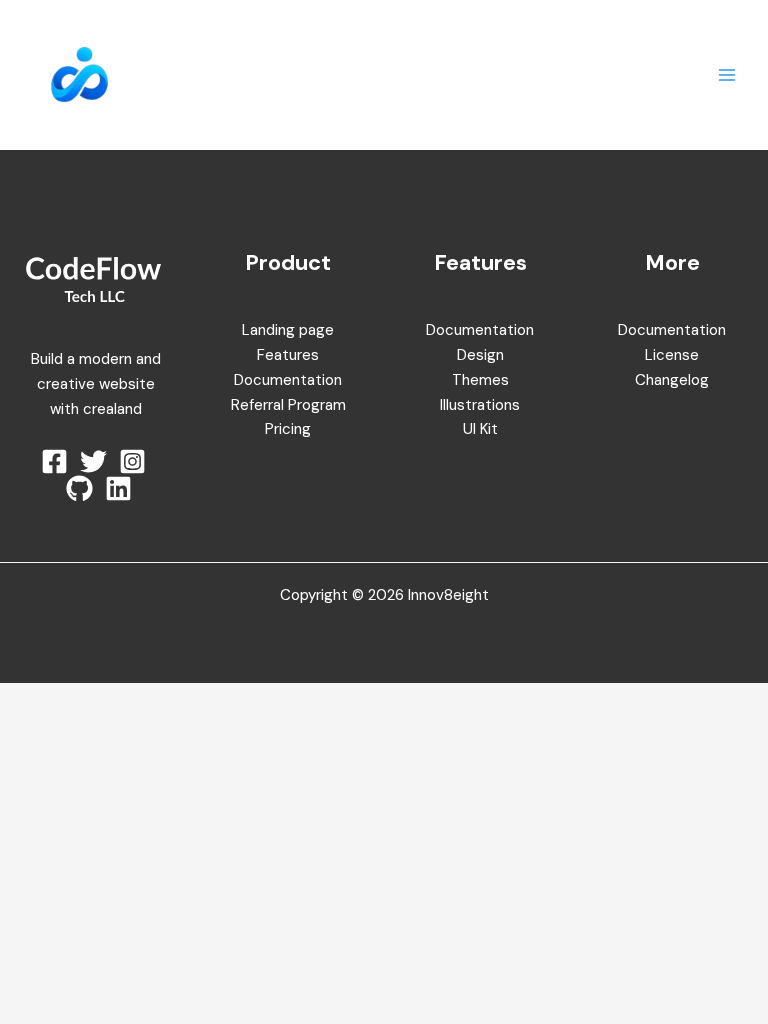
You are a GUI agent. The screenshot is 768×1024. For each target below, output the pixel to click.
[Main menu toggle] (727, 75)
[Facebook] (54, 461)
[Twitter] (93, 461)
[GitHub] (79, 488)
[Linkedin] (118, 488)
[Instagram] (132, 461)
